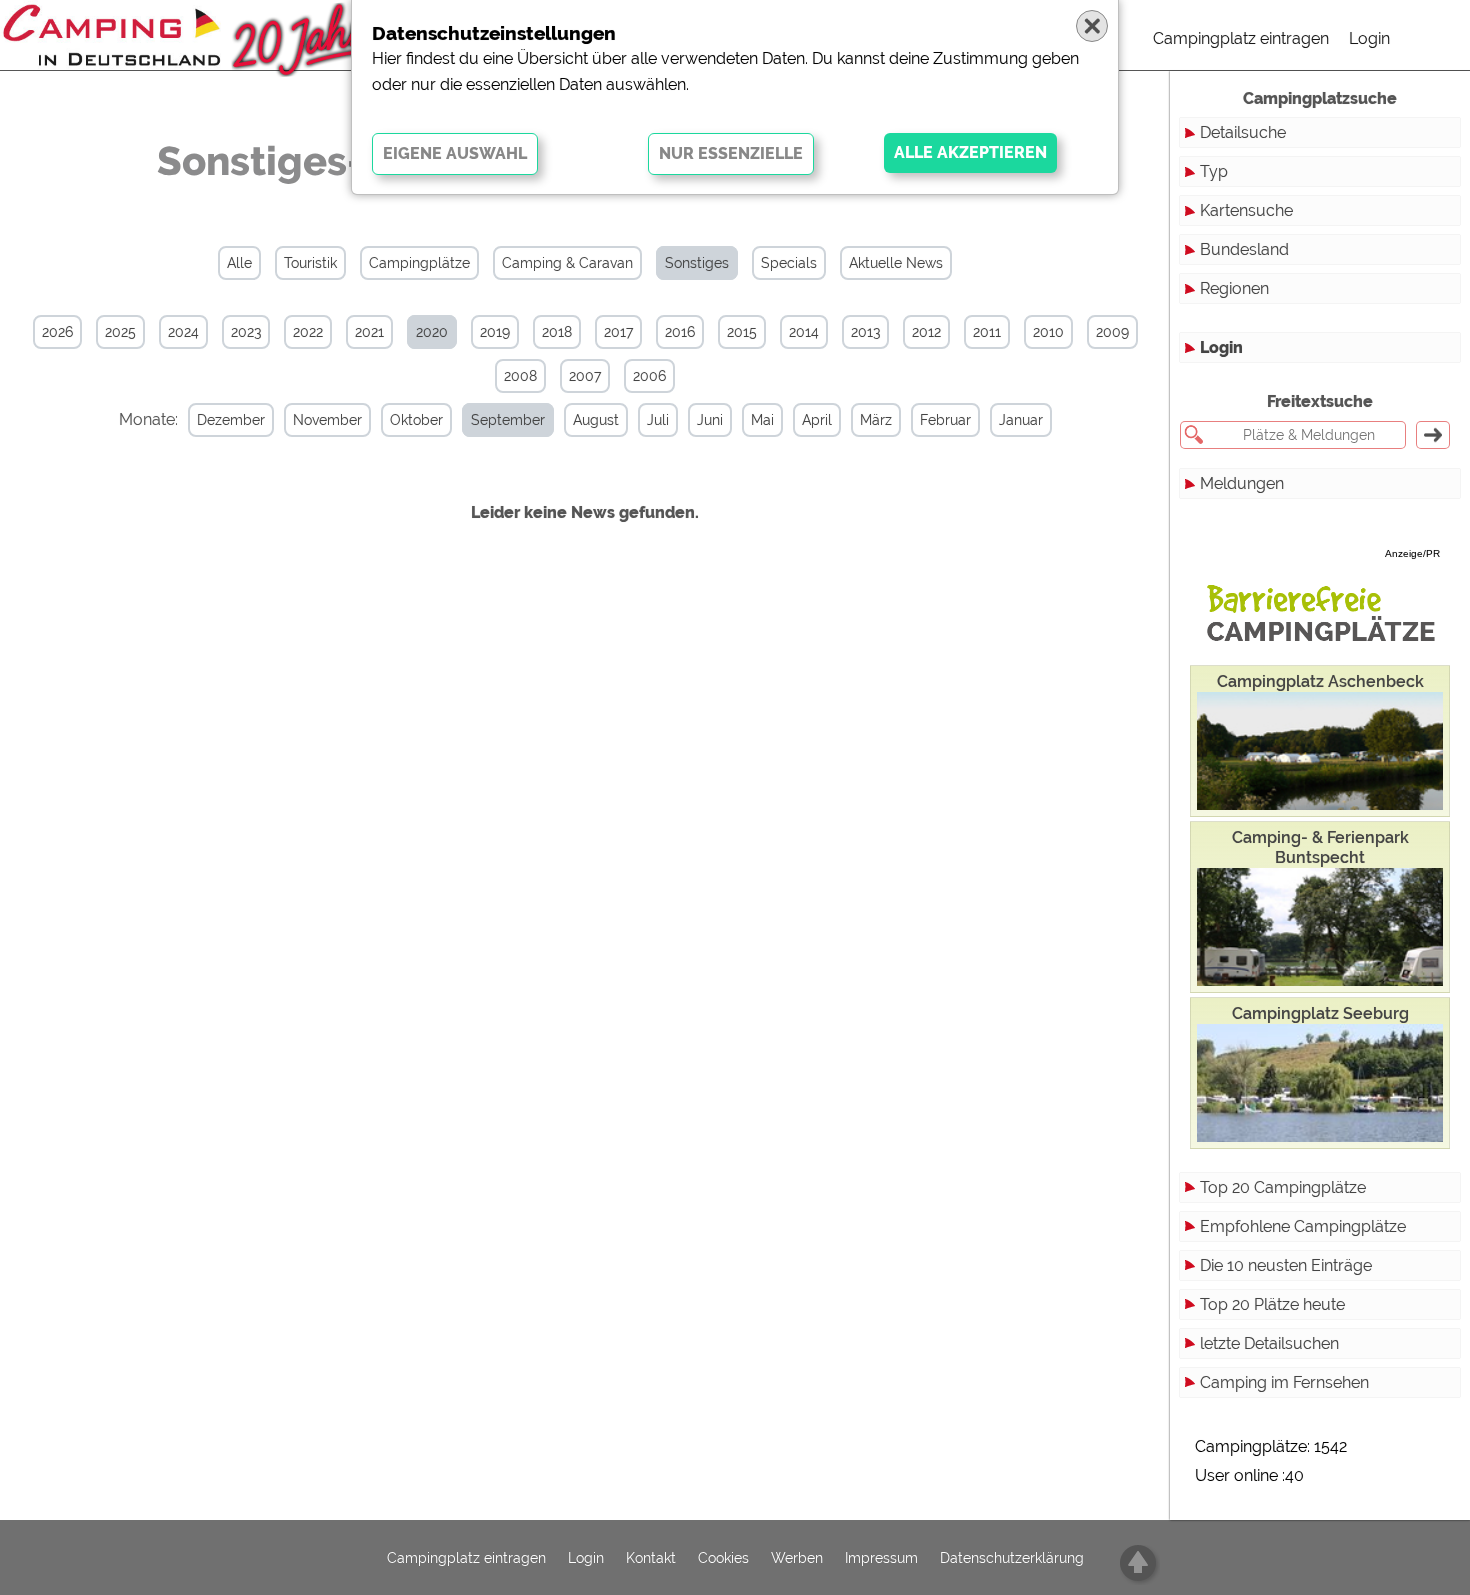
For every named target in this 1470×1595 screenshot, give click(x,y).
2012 (926, 332)
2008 (520, 376)
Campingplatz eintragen (1241, 38)
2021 (369, 332)
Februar (945, 420)
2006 (649, 376)
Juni (710, 420)
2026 (57, 332)
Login (1369, 38)
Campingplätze (419, 263)
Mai (762, 420)
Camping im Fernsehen (1284, 1382)
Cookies (723, 1558)
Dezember (231, 420)
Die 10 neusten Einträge (1286, 1265)
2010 (1048, 332)
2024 (183, 332)
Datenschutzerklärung (1012, 1558)
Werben (797, 1558)
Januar (1021, 420)
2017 (618, 332)
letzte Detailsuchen (1269, 1343)
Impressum (881, 1558)
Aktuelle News (896, 263)
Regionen (1234, 288)
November (327, 420)
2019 (495, 332)
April (817, 420)
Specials (789, 263)
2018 (557, 332)
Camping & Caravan (567, 263)
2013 (865, 332)
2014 (804, 332)
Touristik (310, 263)
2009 (1112, 332)
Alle (239, 263)
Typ (1214, 171)
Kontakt (651, 1558)
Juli (658, 420)
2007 (585, 376)
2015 (742, 332)
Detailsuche (1243, 132)
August (596, 420)
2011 (987, 332)
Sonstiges (697, 263)
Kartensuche (1246, 210)
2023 (246, 332)
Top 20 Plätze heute (1272, 1304)
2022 (308, 332)
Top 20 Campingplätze (1283, 1187)
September (508, 420)
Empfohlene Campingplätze (1303, 1226)
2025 (120, 332)
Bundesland (1244, 249)
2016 (680, 332)
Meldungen (1242, 483)
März (876, 420)
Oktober (416, 420)
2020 (432, 332)
